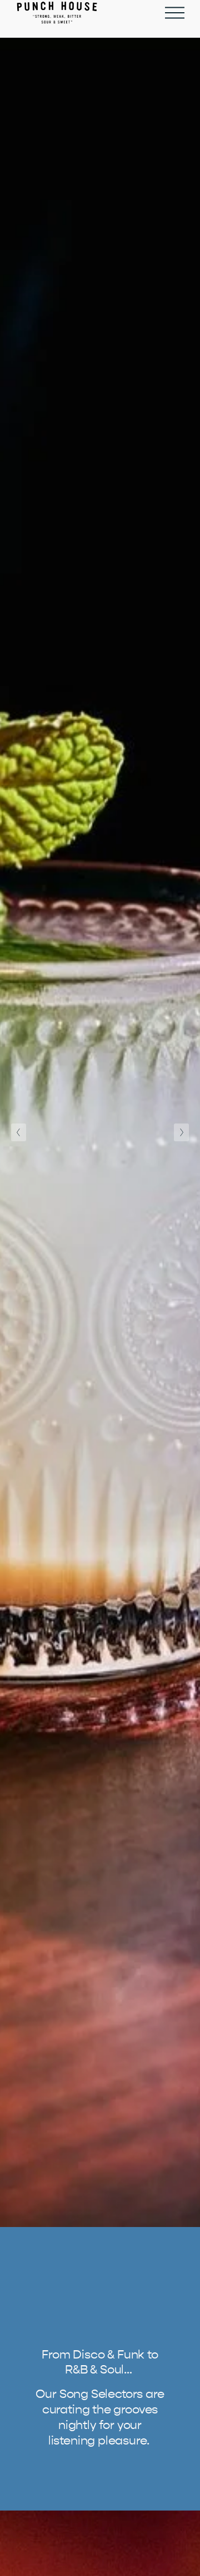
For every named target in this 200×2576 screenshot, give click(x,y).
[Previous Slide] (19, 1132)
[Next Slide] (181, 1132)
